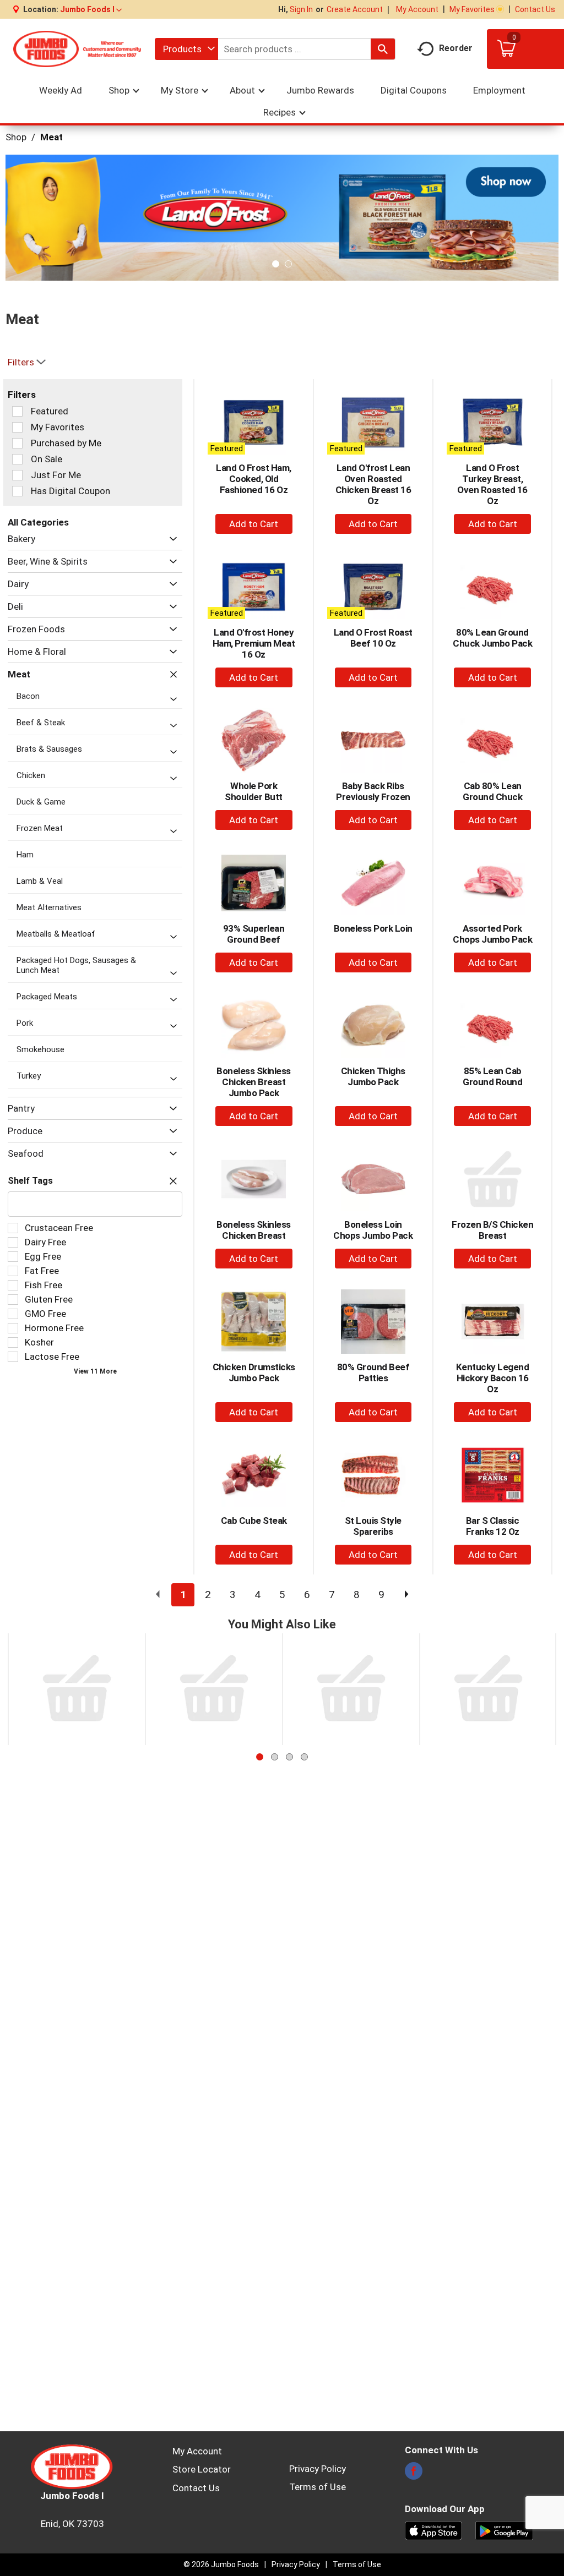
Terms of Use (318, 2487)
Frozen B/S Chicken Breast (492, 1230)
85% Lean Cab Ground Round (492, 1076)
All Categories (38, 522)
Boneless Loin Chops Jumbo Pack (373, 1230)
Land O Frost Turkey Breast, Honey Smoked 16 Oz (215, 1751)
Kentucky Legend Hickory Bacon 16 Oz (493, 1378)
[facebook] (414, 2474)
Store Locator (202, 2469)
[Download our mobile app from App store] (434, 2530)
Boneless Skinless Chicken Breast (254, 1230)
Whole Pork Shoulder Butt (254, 791)
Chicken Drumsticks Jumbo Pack (254, 1372)
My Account (417, 9)
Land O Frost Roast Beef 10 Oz (373, 638)
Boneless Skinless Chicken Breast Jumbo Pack (254, 1082)
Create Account (355, 9)
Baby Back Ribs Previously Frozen (373, 791)
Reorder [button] (456, 48)
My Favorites (472, 9)
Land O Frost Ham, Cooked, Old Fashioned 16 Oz (254, 479)
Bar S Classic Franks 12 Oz (493, 1526)
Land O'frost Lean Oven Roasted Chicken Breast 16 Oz (373, 484)
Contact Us (535, 9)
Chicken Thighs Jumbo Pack (373, 1076)
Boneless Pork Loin (373, 928)
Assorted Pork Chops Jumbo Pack (492, 934)
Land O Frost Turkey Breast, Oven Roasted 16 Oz (492, 484)
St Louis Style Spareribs (373, 1526)
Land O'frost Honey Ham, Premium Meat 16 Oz (254, 643)
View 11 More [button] (95, 1371)
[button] (91, 9)
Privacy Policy (318, 2469)
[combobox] (186, 49)
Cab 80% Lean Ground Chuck (492, 791)
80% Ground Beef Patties (373, 1372)
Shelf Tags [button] (30, 1181)
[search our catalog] (383, 49)
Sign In (301, 9)
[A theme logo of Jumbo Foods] (77, 49)
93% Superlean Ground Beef (254, 934)
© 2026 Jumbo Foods (221, 2564)
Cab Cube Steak (254, 1521)
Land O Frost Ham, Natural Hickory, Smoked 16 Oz (352, 1751)
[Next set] (406, 1595)
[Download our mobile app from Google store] (504, 2530)
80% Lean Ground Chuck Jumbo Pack (492, 638)
